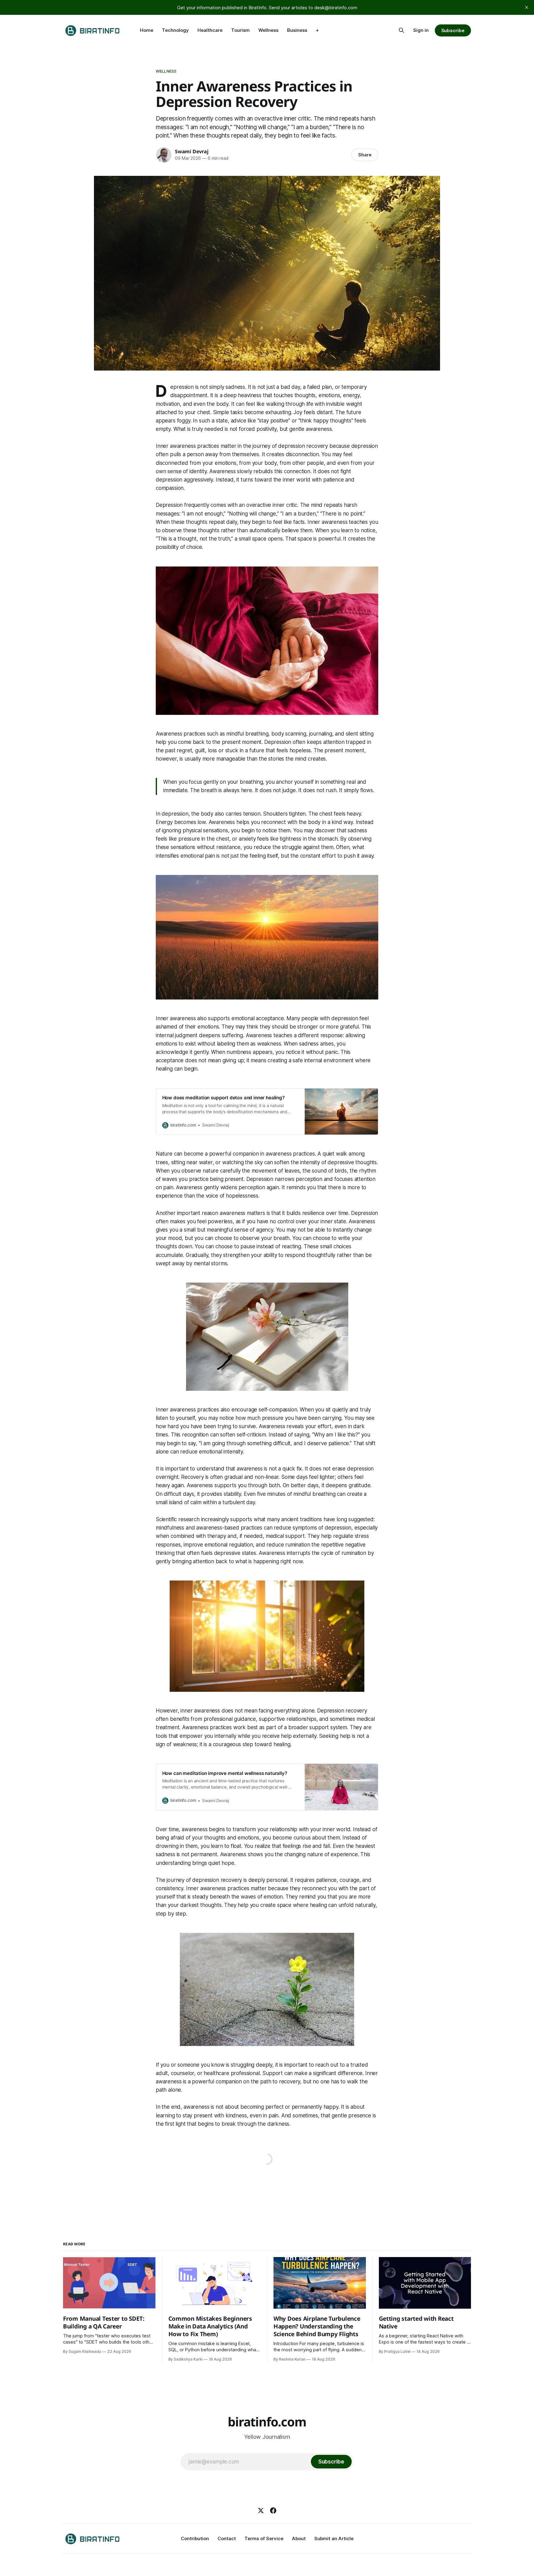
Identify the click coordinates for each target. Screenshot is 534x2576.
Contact (227, 2538)
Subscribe (453, 30)
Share (365, 155)
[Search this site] (401, 30)
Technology (175, 30)
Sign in (421, 30)
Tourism (240, 30)
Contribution (195, 2538)
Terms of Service (264, 2538)
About (299, 2538)
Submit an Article (334, 2538)
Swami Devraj (192, 151)
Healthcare (210, 30)
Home (147, 30)
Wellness (268, 30)
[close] (527, 7)
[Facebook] (273, 2510)
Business (297, 30)
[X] (261, 2510)
